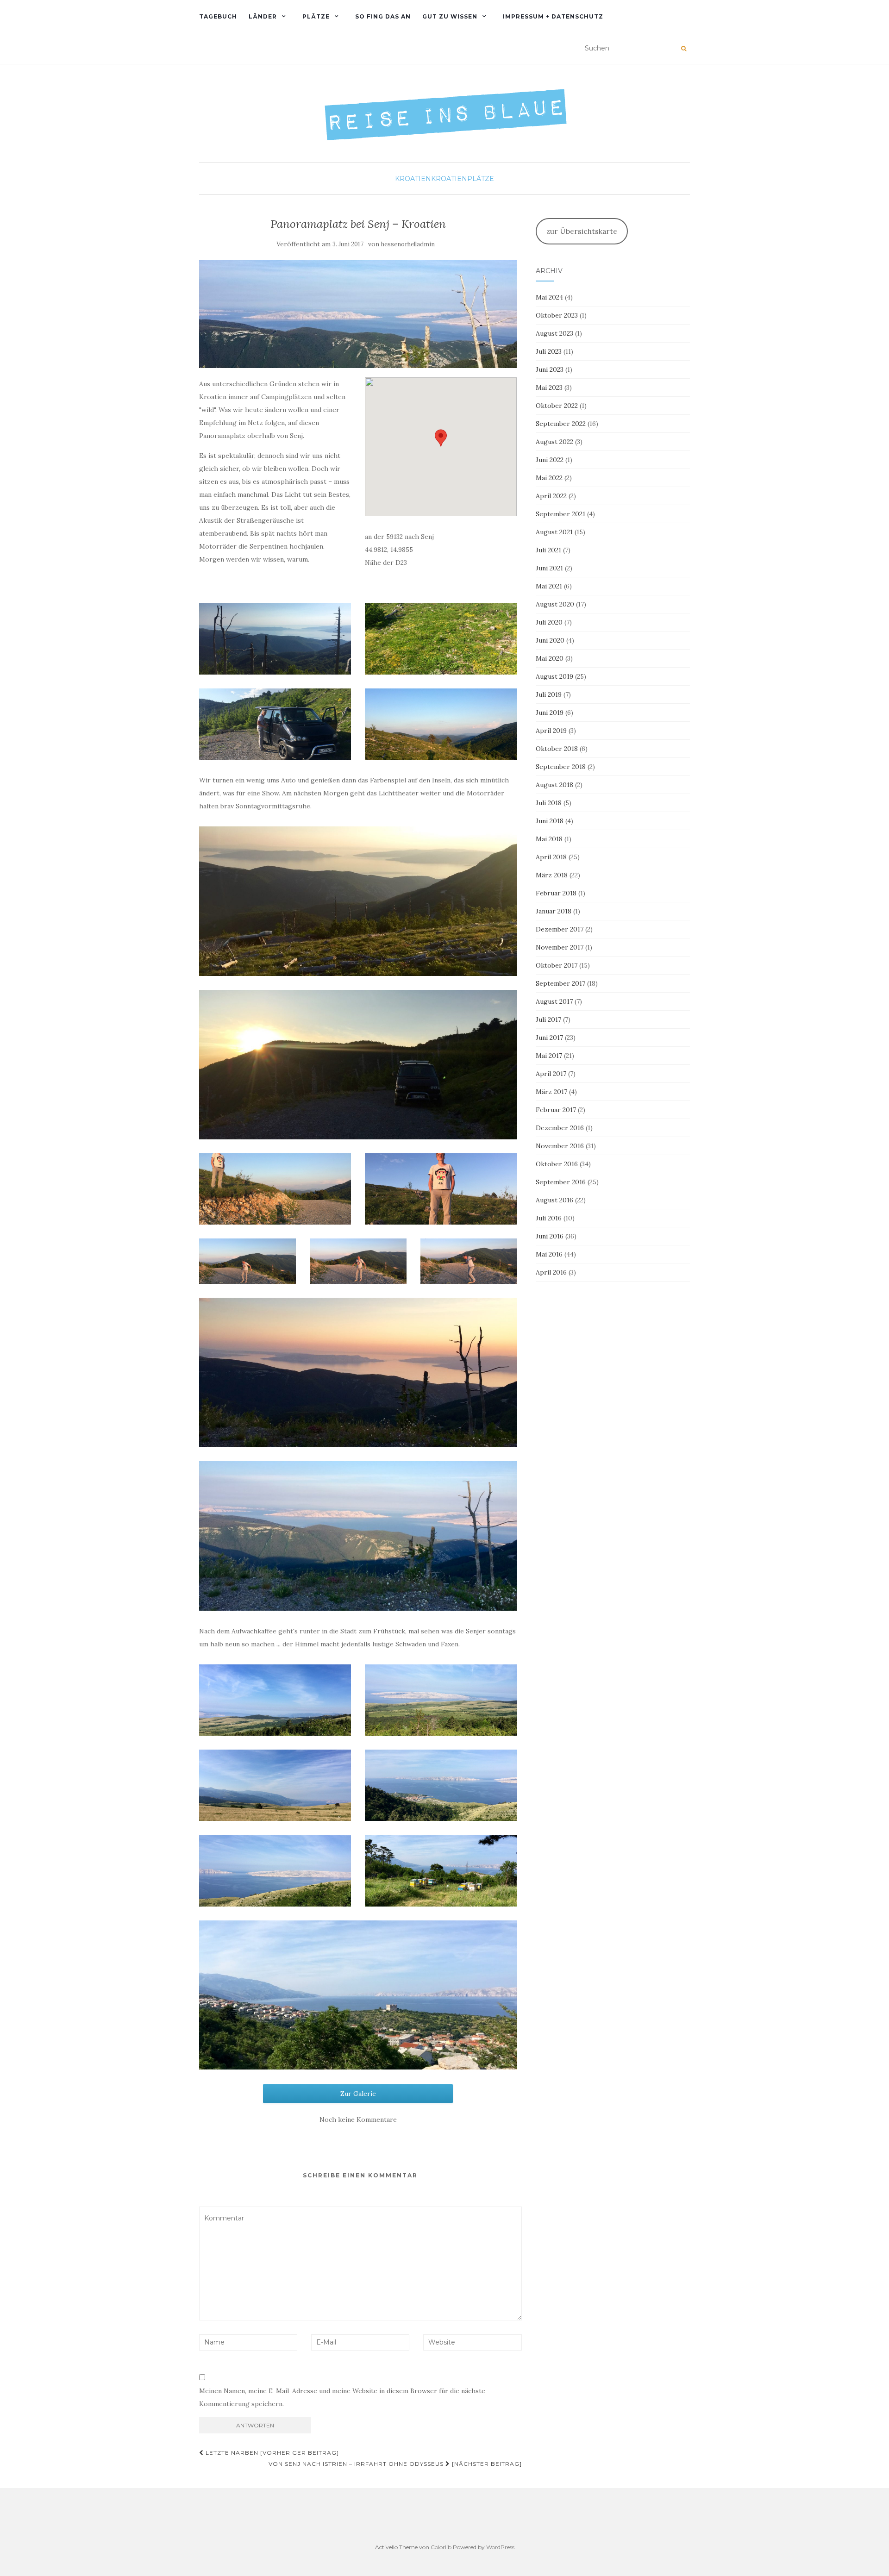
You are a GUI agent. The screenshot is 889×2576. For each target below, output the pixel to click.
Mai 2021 (549, 586)
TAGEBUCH (218, 16)
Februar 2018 (556, 893)
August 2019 (554, 676)
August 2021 (554, 532)
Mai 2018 (549, 839)
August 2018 (554, 785)
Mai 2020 (550, 658)
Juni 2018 (550, 821)
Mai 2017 (549, 1056)
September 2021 (560, 514)
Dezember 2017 (560, 929)
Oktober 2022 (557, 406)
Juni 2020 (550, 640)
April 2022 (551, 496)
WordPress (500, 2547)
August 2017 (554, 1001)
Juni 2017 (549, 1038)
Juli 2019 (549, 694)
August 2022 (554, 442)
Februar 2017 (556, 1110)
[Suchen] (684, 49)
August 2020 (555, 604)
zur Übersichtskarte (582, 231)
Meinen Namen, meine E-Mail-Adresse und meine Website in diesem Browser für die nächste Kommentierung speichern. (342, 2397)
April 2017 (551, 1074)
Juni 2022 (550, 460)
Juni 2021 (549, 568)
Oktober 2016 (557, 1164)
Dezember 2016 (560, 1128)
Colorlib (441, 2547)
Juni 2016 (550, 1236)
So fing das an (383, 16)
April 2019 (551, 731)
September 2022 (561, 424)
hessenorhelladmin (408, 244)
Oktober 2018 (557, 749)
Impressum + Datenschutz (553, 16)
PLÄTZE (316, 16)
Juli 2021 (548, 550)
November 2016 (560, 1146)
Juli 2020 (549, 622)
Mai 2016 (549, 1254)
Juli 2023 (549, 351)
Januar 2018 (554, 911)
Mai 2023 (549, 388)
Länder (263, 16)
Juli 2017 (548, 1019)
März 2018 (552, 875)
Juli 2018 (549, 803)
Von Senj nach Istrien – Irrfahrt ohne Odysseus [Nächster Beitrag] (395, 2464)
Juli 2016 (549, 1218)
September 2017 (560, 983)
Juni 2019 (550, 713)
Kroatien (413, 179)
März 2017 (551, 1092)
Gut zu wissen (450, 16)
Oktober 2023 (557, 315)
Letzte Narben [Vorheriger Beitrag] (271, 2453)
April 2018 (551, 857)
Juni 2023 (550, 369)
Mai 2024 (549, 297)
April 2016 (551, 1272)
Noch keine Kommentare (358, 2120)
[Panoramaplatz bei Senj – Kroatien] (358, 314)
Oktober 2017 (557, 965)
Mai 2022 (549, 478)
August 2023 (554, 333)
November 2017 (560, 947)
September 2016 (561, 1182)
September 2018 (561, 767)
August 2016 (554, 1200)
